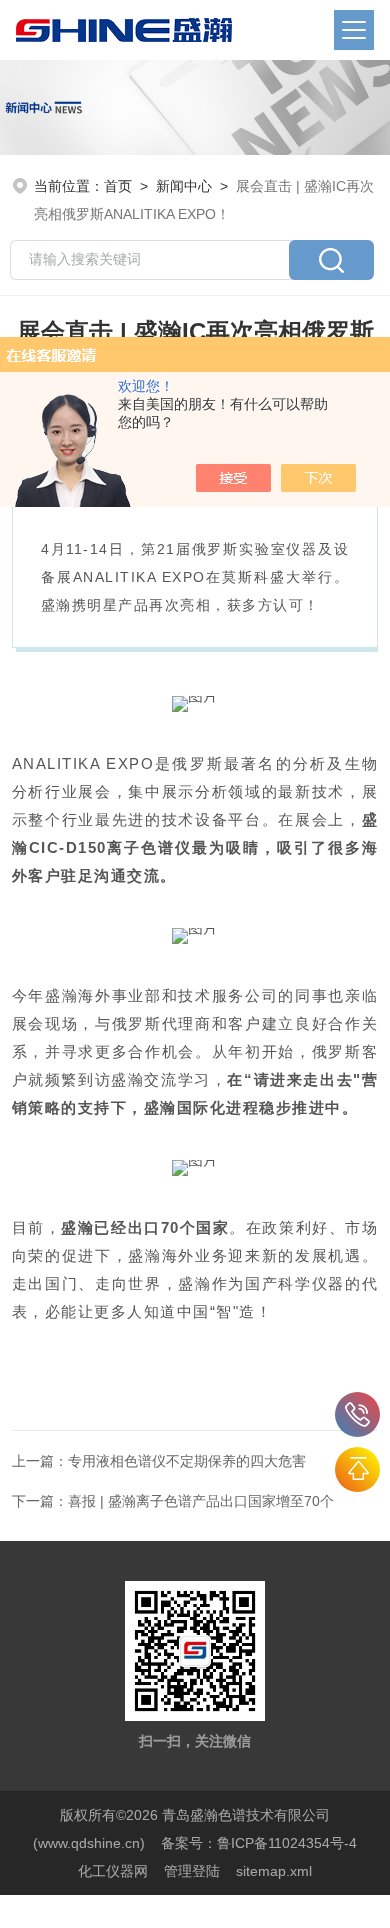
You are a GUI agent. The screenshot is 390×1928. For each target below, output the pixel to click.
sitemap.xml (274, 1871)
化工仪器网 (113, 1871)
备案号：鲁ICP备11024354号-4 (259, 1843)
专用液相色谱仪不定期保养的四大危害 (187, 1461)
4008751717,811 (357, 1414)
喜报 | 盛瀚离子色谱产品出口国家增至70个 (201, 1501)
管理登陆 (192, 1871)
